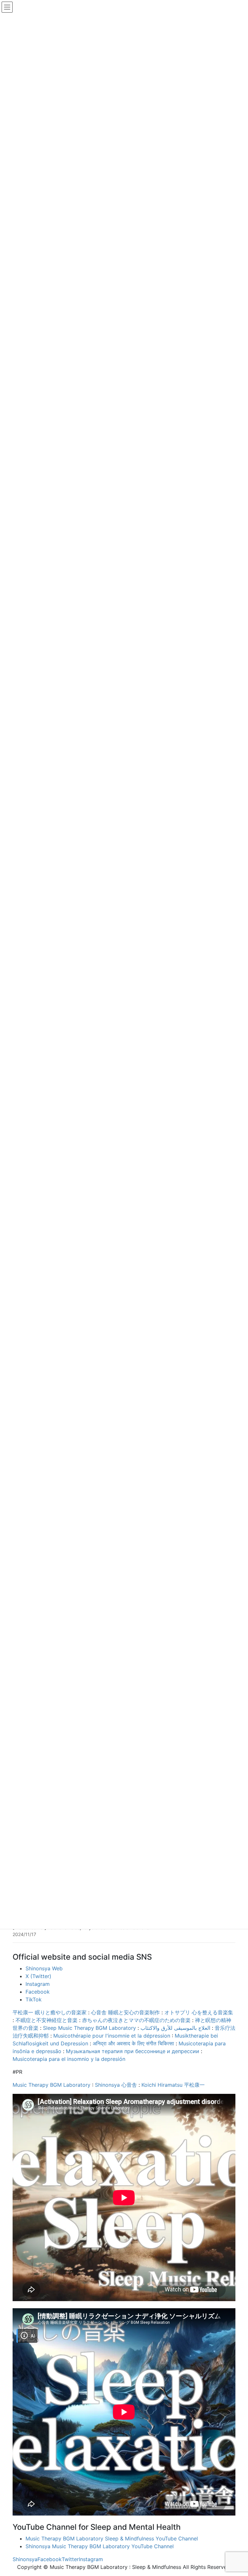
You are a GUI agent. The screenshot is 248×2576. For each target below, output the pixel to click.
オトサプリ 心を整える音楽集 (199, 2012)
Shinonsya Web (44, 1968)
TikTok (34, 1999)
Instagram (38, 1984)
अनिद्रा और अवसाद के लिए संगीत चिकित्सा (133, 2043)
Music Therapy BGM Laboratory (52, 2085)
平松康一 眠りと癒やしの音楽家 (50, 2012)
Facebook (38, 1992)
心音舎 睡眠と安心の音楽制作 (125, 2012)
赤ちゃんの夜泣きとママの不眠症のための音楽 (136, 2020)
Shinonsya (25, 2559)
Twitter (70, 2559)
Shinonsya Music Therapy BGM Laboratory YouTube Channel (100, 2546)
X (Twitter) (38, 1976)
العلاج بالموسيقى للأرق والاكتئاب (175, 2028)
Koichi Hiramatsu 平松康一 (173, 2085)
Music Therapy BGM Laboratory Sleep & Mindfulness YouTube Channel (112, 2538)
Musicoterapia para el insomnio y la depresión (69, 2059)
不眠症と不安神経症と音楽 (46, 2020)
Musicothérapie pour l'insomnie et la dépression (112, 2036)
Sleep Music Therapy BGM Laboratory (89, 2028)
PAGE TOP (237, 2493)
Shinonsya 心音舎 (116, 2085)
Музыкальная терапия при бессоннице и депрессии (133, 2051)
